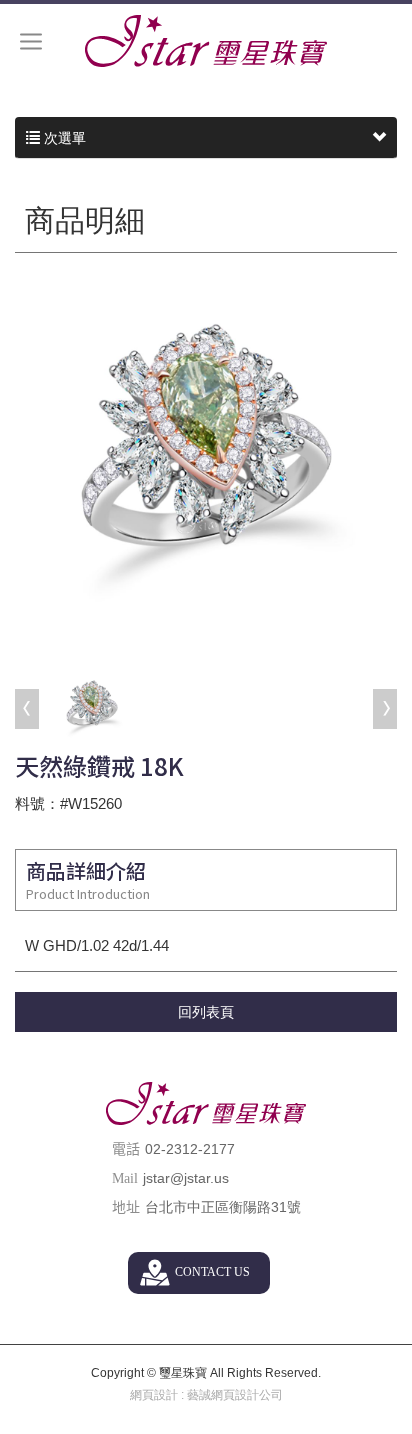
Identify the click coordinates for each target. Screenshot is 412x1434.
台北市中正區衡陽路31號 (223, 1207)
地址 (126, 1207)
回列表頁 (206, 1012)
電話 (126, 1149)
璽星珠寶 (206, 41)
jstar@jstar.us (186, 1178)
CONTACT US (212, 1272)
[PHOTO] (206, 464)
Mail (125, 1178)
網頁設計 (154, 1395)
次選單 (63, 138)
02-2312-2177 (190, 1149)
